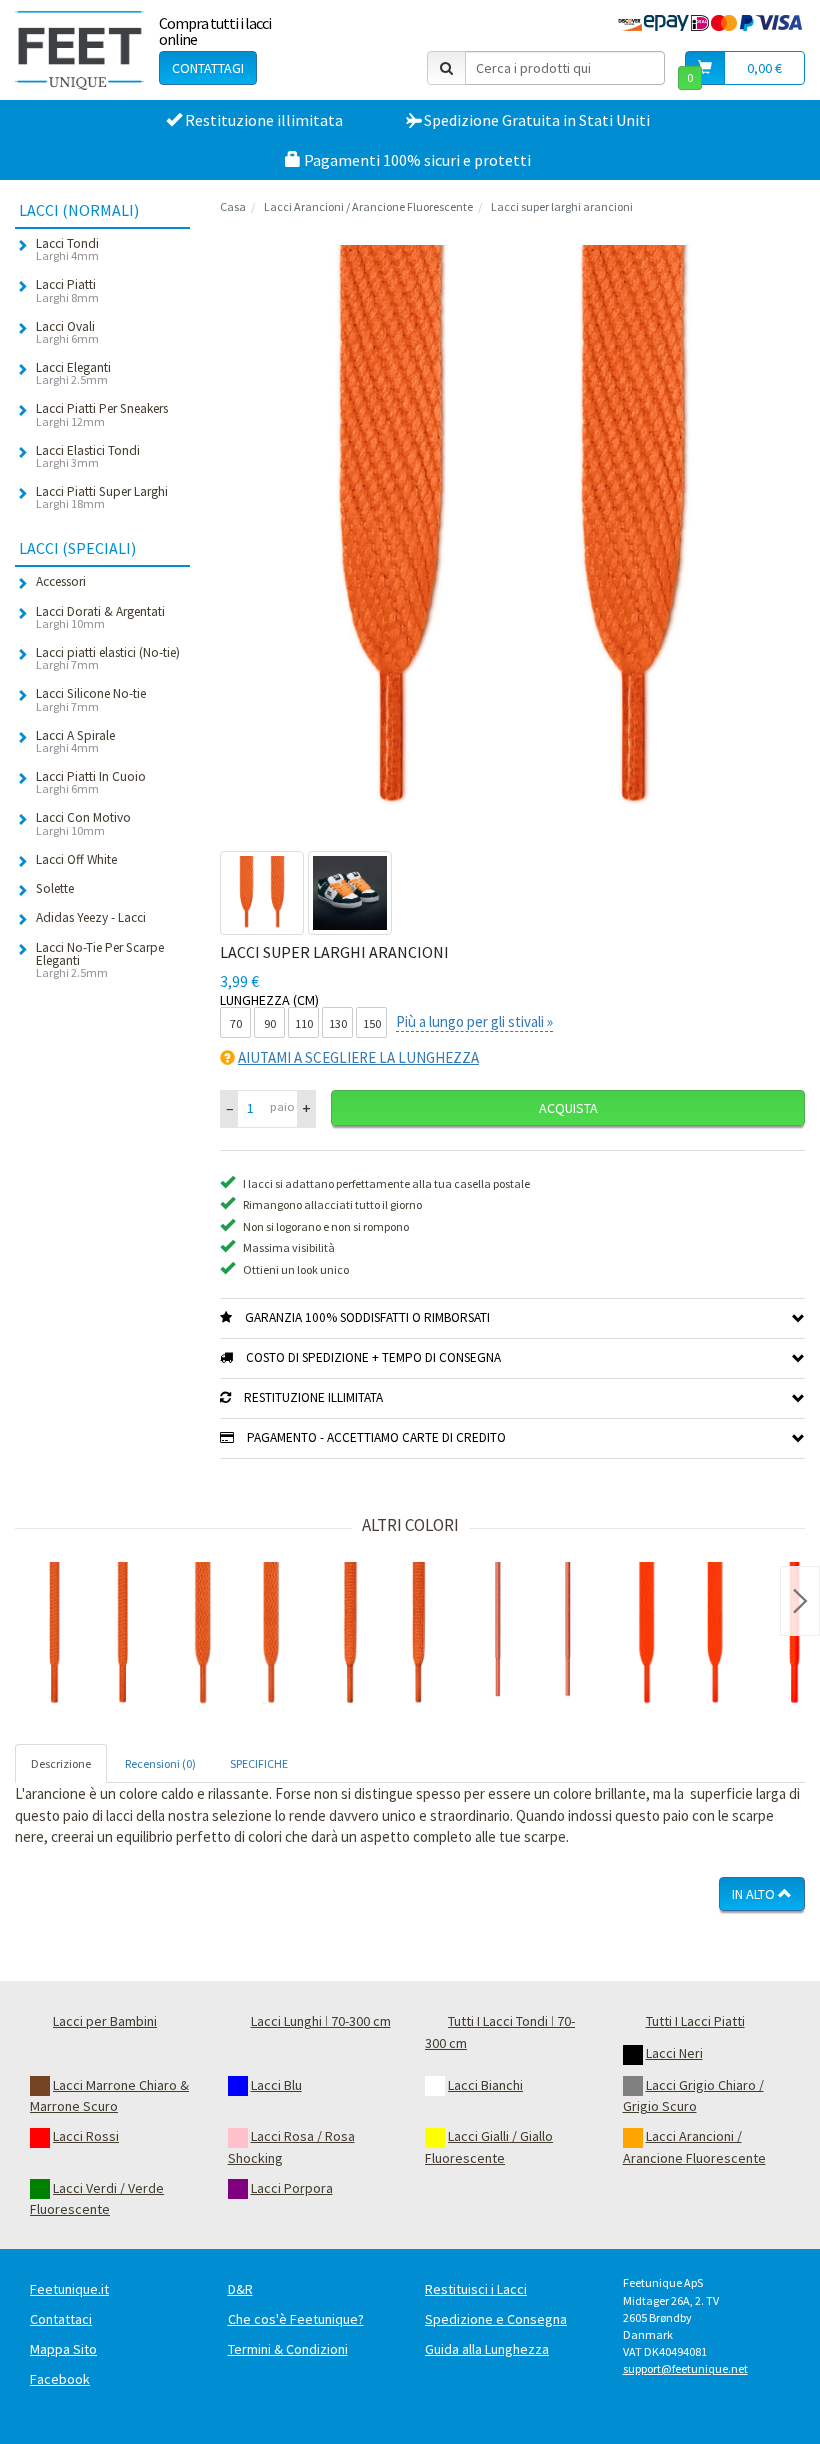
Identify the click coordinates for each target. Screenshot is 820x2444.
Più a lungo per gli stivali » (474, 1021)
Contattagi (208, 68)
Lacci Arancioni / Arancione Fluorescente (368, 206)
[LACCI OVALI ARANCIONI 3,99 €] (385, 1636)
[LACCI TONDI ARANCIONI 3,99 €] (89, 1636)
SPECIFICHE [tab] (259, 1763)
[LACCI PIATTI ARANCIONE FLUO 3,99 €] (681, 1636)
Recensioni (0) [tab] (160, 1763)
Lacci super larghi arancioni (562, 206)
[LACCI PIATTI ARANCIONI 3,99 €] (237, 1636)
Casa (233, 206)
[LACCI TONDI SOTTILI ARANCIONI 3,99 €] (533, 1636)
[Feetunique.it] (79, 50)
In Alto (755, 1894)
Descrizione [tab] (61, 1763)
